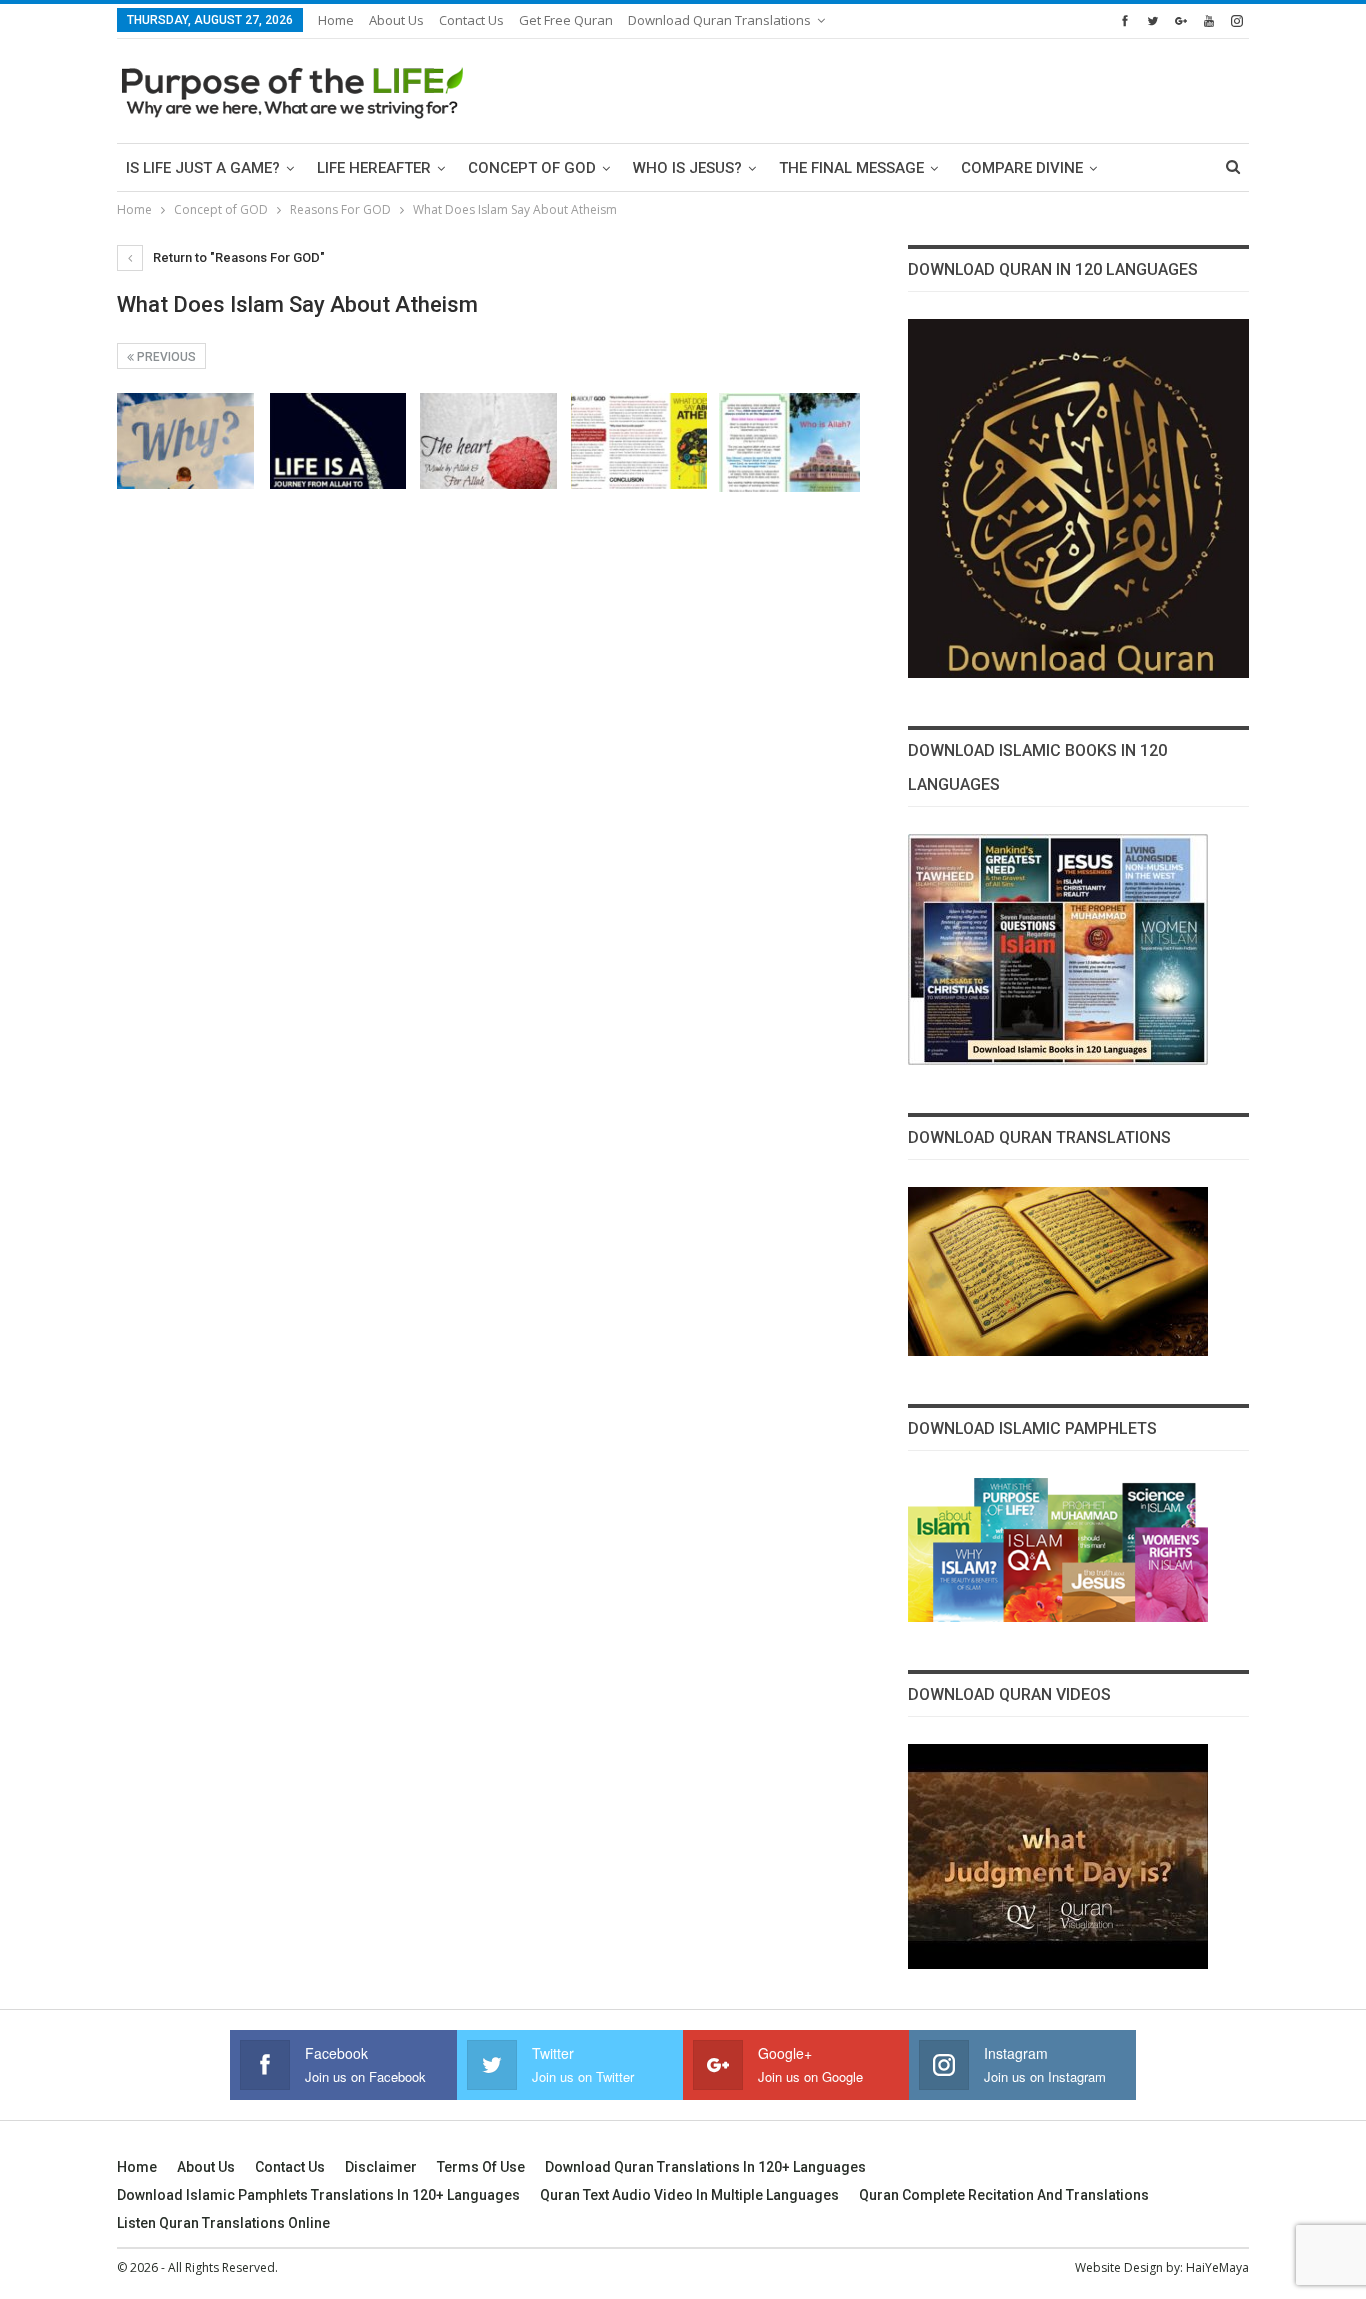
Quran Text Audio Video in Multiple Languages (689, 2195)
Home (336, 20)
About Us (396, 20)
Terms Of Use (481, 2167)
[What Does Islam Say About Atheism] (185, 441)
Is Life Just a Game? (203, 168)
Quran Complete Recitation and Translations (1004, 2195)
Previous (165, 357)
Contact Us (471, 20)
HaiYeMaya (1217, 2267)
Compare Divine (1022, 168)
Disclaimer (381, 2167)
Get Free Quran (566, 20)
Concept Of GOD (532, 168)
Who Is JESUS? (687, 168)
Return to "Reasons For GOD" (237, 257)
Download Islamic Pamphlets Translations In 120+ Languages (318, 2195)
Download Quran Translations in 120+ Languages (705, 2167)
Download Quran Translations (719, 20)
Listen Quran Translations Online (223, 2223)
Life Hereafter (374, 168)
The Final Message (851, 168)
